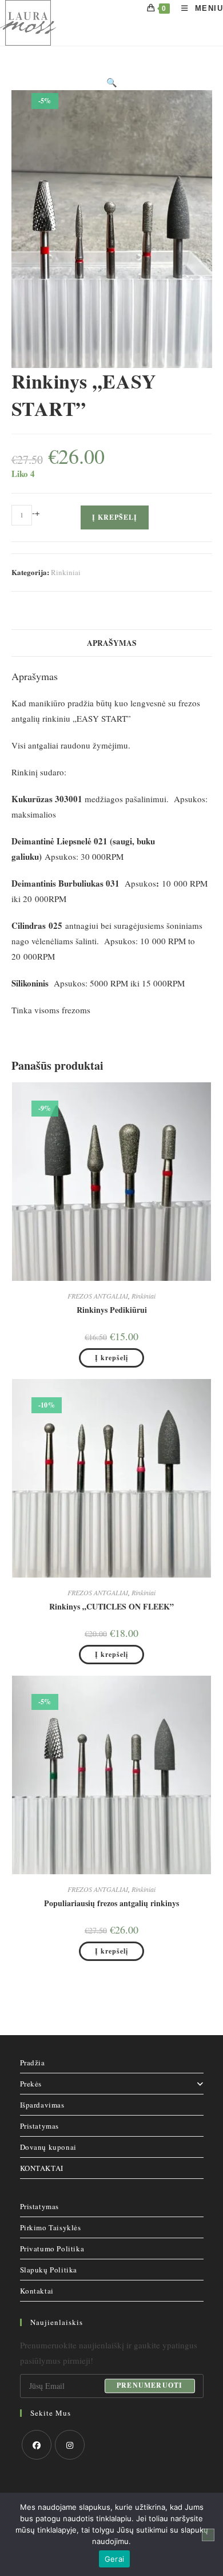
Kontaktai (37, 2291)
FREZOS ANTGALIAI (98, 1296)
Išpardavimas (42, 2105)
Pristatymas (40, 2126)
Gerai (114, 2559)
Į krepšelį (115, 517)
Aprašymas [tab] (112, 643)
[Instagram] (70, 2445)
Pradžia (33, 2063)
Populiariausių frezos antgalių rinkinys (111, 1903)
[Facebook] (37, 2445)
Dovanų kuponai (48, 2147)
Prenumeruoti (150, 2386)
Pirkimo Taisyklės (51, 2227)
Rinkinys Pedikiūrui (112, 1310)
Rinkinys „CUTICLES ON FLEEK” (111, 1606)
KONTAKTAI (42, 2168)
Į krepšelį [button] (111, 1358)
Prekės (31, 2084)
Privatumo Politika (52, 2249)
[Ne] (208, 2535)
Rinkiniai (66, 572)
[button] (112, 82)
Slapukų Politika (49, 2270)
